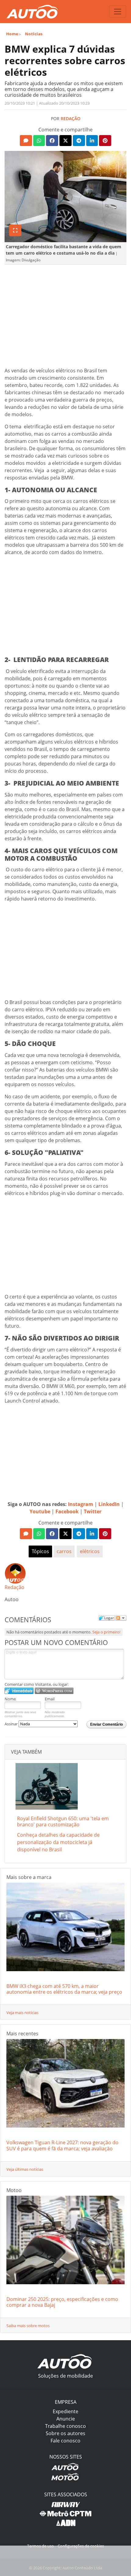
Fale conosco (65, 2441)
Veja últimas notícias (25, 2169)
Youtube (40, 1511)
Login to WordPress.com (54, 1691)
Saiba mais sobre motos (28, 2326)
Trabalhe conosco (65, 2426)
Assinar (12, 1724)
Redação (71, 119)
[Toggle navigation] (118, 12)
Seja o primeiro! (106, 1632)
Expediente (65, 2411)
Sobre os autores (65, 2433)
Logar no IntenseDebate (19, 1691)
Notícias (34, 34)
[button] (26, 141)
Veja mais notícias (22, 2013)
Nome (10, 1699)
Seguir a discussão (121, 1618)
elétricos (90, 1551)
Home (12, 34)
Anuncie (66, 2419)
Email (50, 1699)
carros (64, 1551)
